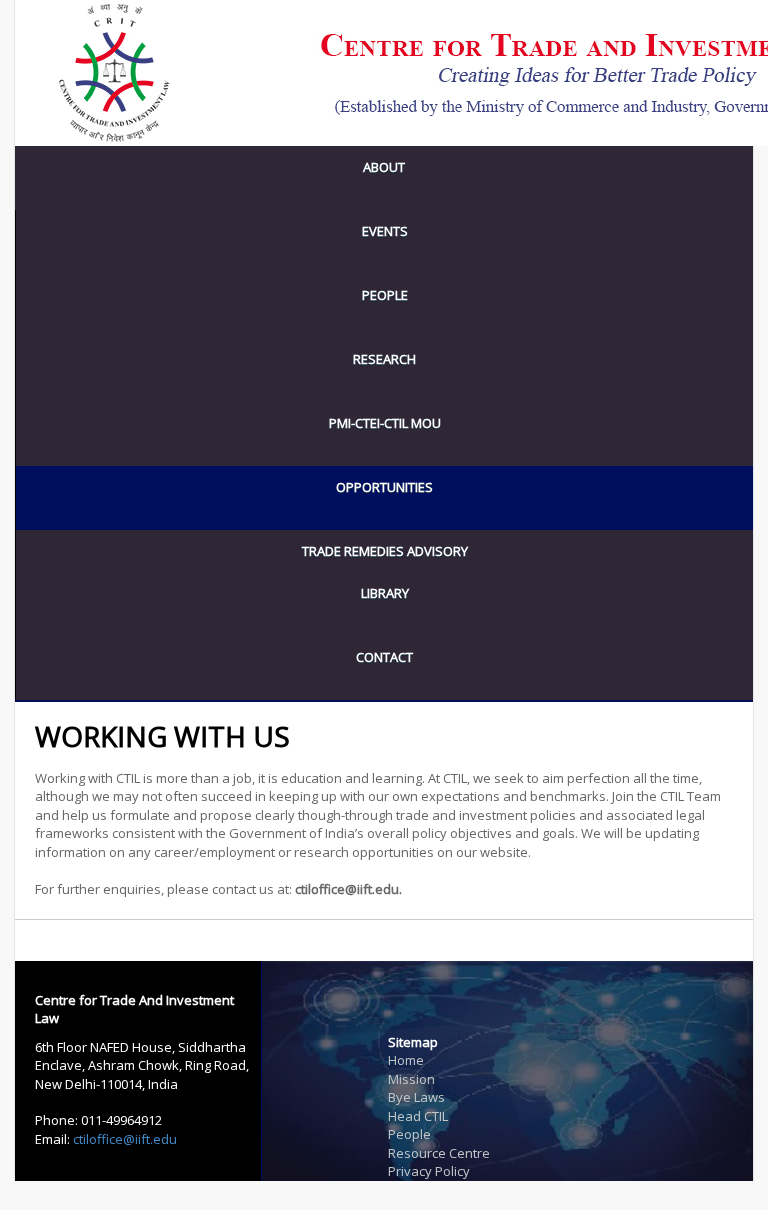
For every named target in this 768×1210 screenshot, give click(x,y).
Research (384, 359)
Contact (384, 657)
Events (385, 231)
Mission (411, 1079)
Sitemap (413, 1042)
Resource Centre (439, 1153)
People (385, 295)
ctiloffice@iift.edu (125, 1139)
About (384, 167)
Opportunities (384, 487)
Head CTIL (418, 1116)
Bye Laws (416, 1097)
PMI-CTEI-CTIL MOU (385, 423)
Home (406, 1060)
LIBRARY (385, 593)
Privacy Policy (429, 1171)
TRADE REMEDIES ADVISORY (385, 551)
